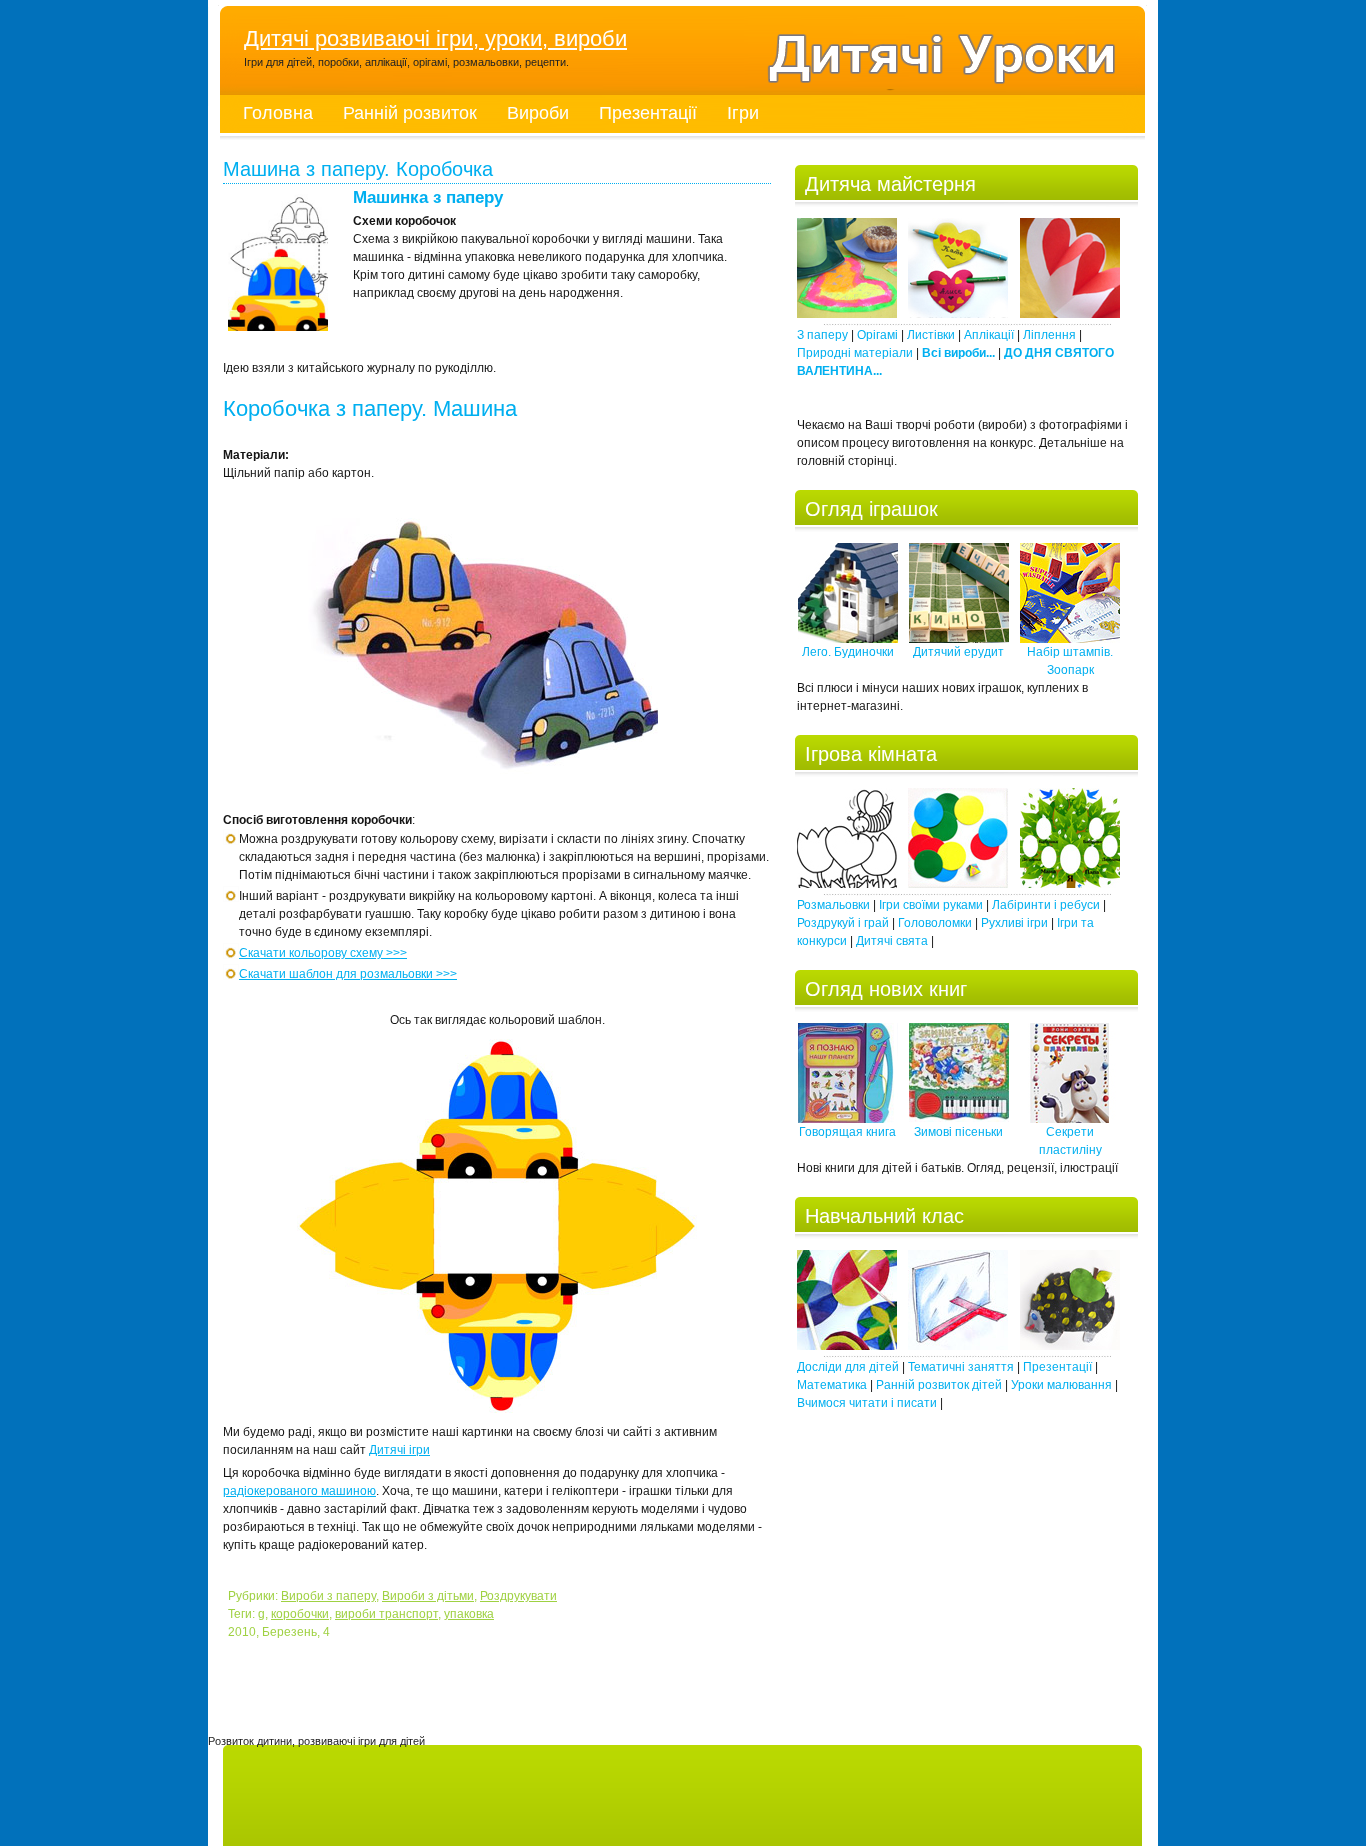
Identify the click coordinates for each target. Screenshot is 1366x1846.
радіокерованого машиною (299, 1491)
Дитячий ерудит (958, 652)
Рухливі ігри (1014, 923)
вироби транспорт (386, 1614)
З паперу (822, 335)
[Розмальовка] (847, 884)
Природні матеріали (855, 353)
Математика (832, 1385)
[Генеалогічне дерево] (1070, 884)
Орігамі (877, 335)
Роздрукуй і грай (843, 923)
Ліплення (1049, 335)
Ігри (743, 113)
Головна (278, 113)
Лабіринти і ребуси (1046, 905)
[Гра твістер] (958, 884)
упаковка (469, 1614)
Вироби (538, 113)
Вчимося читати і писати (867, 1403)
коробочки (300, 1614)
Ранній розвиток (410, 113)
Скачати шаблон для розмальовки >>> (348, 974)
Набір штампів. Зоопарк (1070, 661)
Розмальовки (833, 905)
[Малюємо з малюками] (1070, 1346)
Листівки (931, 335)
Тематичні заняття (961, 1367)
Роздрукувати (518, 1596)
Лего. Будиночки (848, 652)
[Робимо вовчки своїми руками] (847, 1346)
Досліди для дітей (848, 1367)
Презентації (648, 113)
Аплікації (989, 335)
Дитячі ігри (399, 1450)
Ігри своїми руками (931, 905)
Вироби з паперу (328, 1596)
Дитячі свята (892, 941)
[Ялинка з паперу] (958, 314)
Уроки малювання (1061, 1385)
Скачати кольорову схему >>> (323, 953)
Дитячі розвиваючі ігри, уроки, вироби (435, 38)
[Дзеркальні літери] (958, 1346)
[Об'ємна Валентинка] (1070, 314)
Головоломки (935, 923)
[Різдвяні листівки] (847, 314)
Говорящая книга (847, 1132)
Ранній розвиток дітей (939, 1385)
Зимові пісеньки (958, 1132)
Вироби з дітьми (428, 1596)
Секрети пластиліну (1070, 1141)
